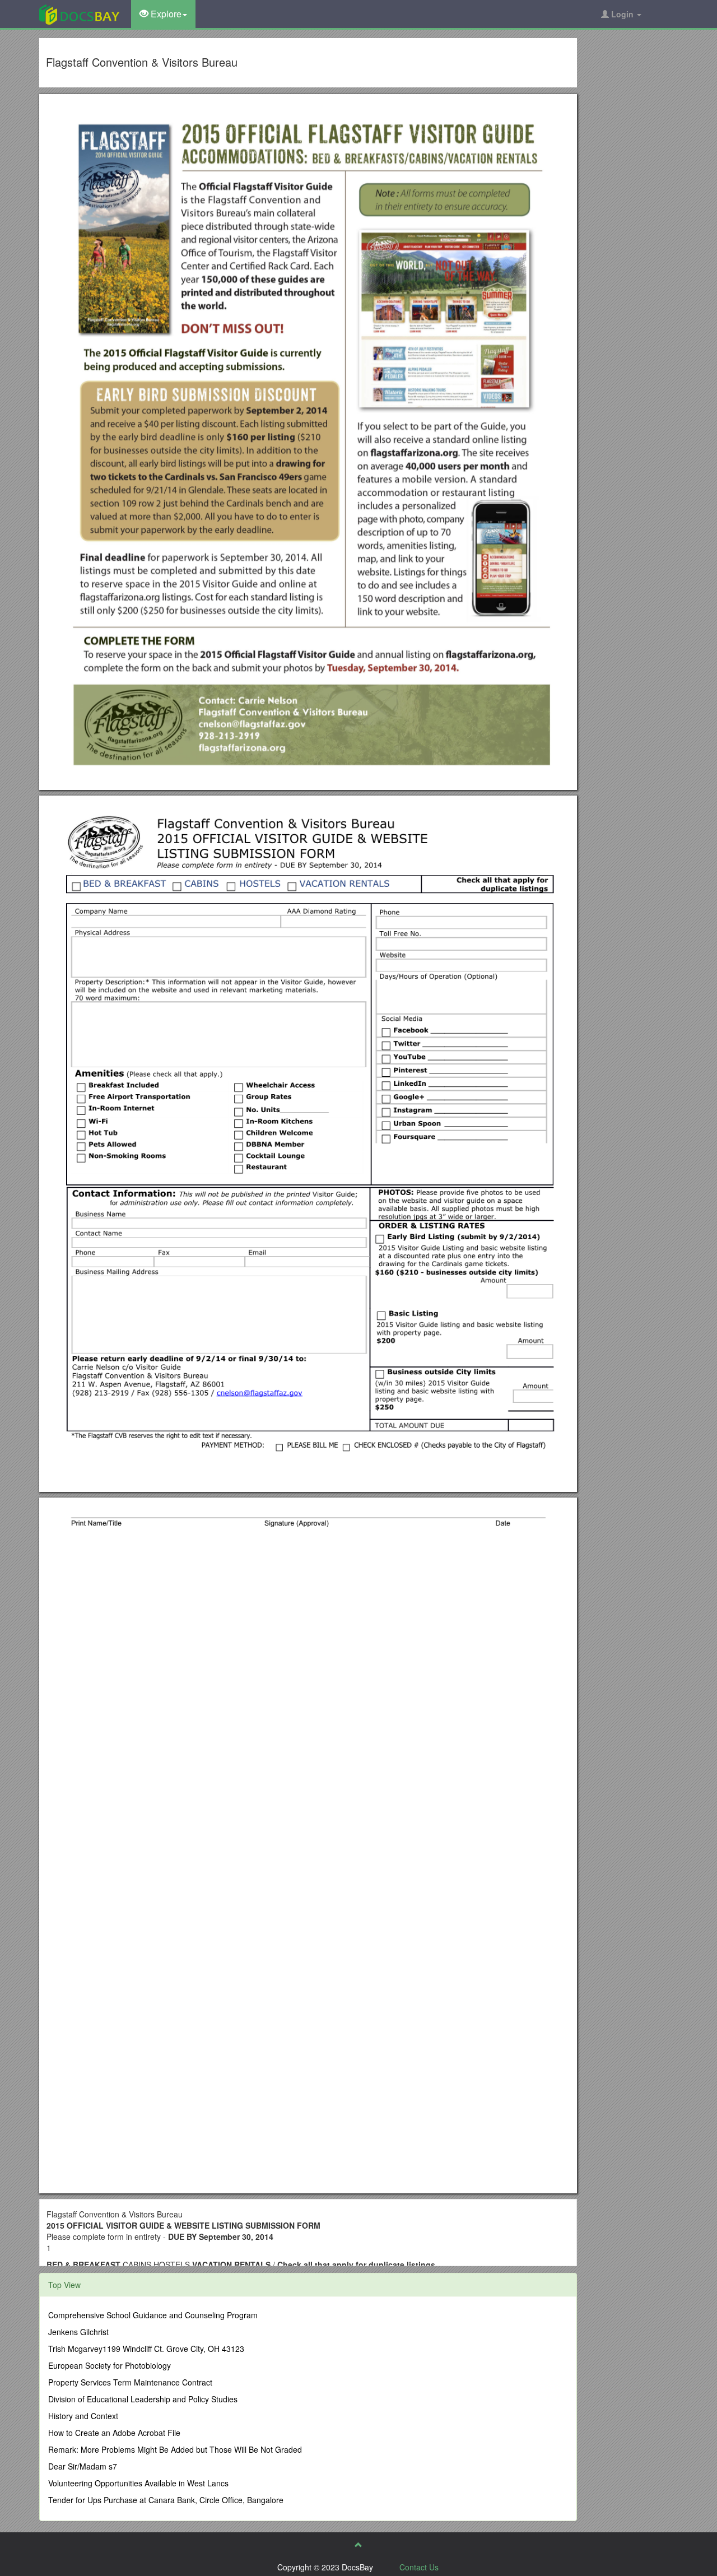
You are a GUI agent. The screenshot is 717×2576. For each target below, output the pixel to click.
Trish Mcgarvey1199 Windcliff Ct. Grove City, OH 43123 (146, 2349)
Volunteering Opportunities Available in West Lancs (138, 2483)
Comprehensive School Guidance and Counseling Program (153, 2315)
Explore (165, 14)
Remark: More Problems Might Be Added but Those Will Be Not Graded (175, 2449)
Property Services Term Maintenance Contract (130, 2382)
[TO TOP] (358, 2545)
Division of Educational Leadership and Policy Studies (143, 2399)
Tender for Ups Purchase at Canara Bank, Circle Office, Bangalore (166, 2500)
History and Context (83, 2416)
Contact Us (419, 2567)
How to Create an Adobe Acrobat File (114, 2433)
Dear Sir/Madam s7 (83, 2466)
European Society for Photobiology (110, 2365)
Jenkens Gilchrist (78, 2332)
